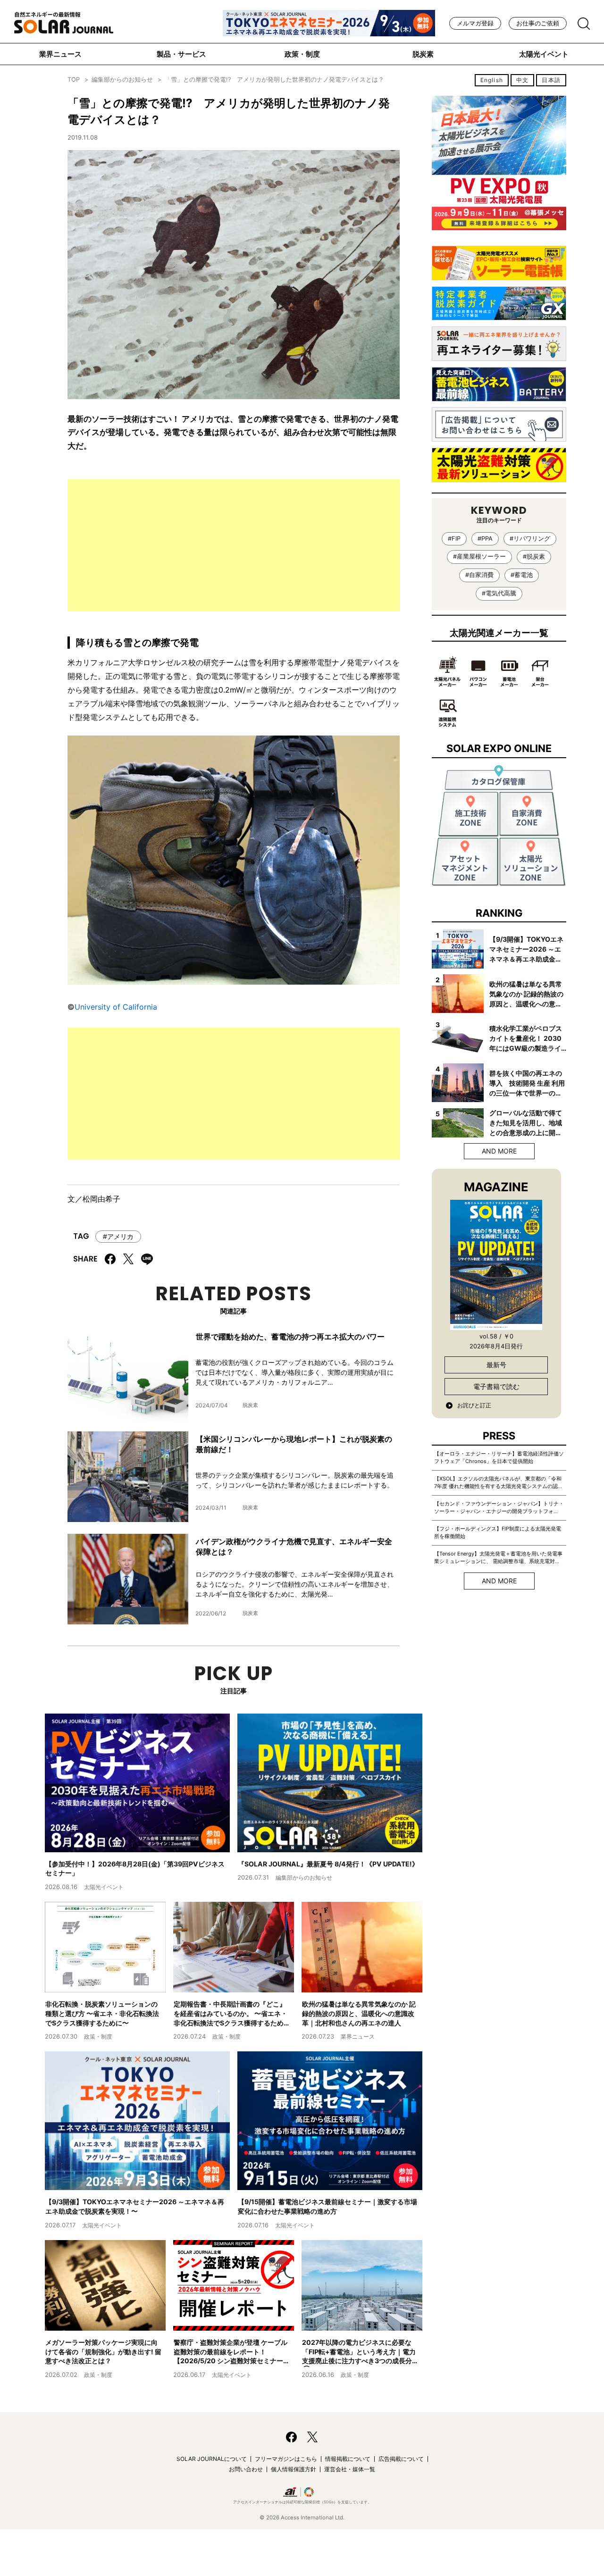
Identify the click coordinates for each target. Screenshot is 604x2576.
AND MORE (499, 1151)
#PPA (485, 539)
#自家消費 (479, 575)
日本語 (551, 80)
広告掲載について (401, 2459)
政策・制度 (302, 54)
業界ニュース (60, 54)
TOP (74, 79)
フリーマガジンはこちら (286, 2459)
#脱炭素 (534, 556)
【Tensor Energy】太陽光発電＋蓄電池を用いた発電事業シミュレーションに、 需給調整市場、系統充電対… (498, 1557)
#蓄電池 (522, 575)
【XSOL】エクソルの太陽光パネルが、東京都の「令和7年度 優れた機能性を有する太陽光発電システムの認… (498, 1482)
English (492, 80)
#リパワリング (530, 539)
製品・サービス (181, 54)
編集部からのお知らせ (122, 79)
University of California (116, 1007)
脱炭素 (423, 54)
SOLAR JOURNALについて (212, 2459)
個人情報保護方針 (294, 2469)
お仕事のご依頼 (538, 23)
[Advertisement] (234, 545)
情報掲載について (348, 2459)
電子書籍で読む (496, 1386)
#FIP (454, 539)
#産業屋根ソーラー (479, 556)
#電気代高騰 (499, 593)
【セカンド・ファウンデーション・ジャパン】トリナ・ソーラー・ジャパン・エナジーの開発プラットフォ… (499, 1507)
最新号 (496, 1365)
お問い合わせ (246, 2469)
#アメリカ (118, 1236)
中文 (522, 80)
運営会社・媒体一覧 (350, 2469)
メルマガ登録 (475, 23)
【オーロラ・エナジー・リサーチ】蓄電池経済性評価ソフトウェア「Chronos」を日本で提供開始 (499, 1457)
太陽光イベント (544, 54)
